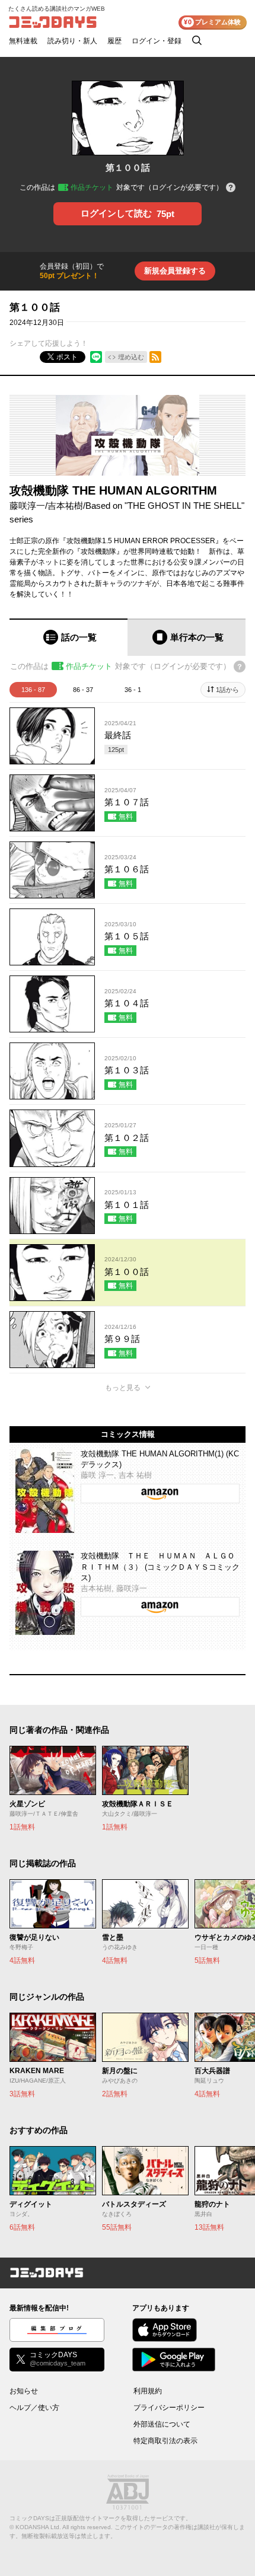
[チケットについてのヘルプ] (231, 188)
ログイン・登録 (157, 41)
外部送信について (162, 2424)
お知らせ (24, 2391)
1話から (227, 690)
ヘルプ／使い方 (34, 2408)
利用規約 (148, 2391)
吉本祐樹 (65, 506)
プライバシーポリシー (169, 2408)
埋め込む (131, 357)
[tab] (68, 637)
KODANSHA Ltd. (38, 2527)
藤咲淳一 (27, 506)
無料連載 (23, 41)
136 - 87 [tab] (33, 690)
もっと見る (123, 1388)
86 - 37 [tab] (83, 690)
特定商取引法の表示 (165, 2441)
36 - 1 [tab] (133, 690)
